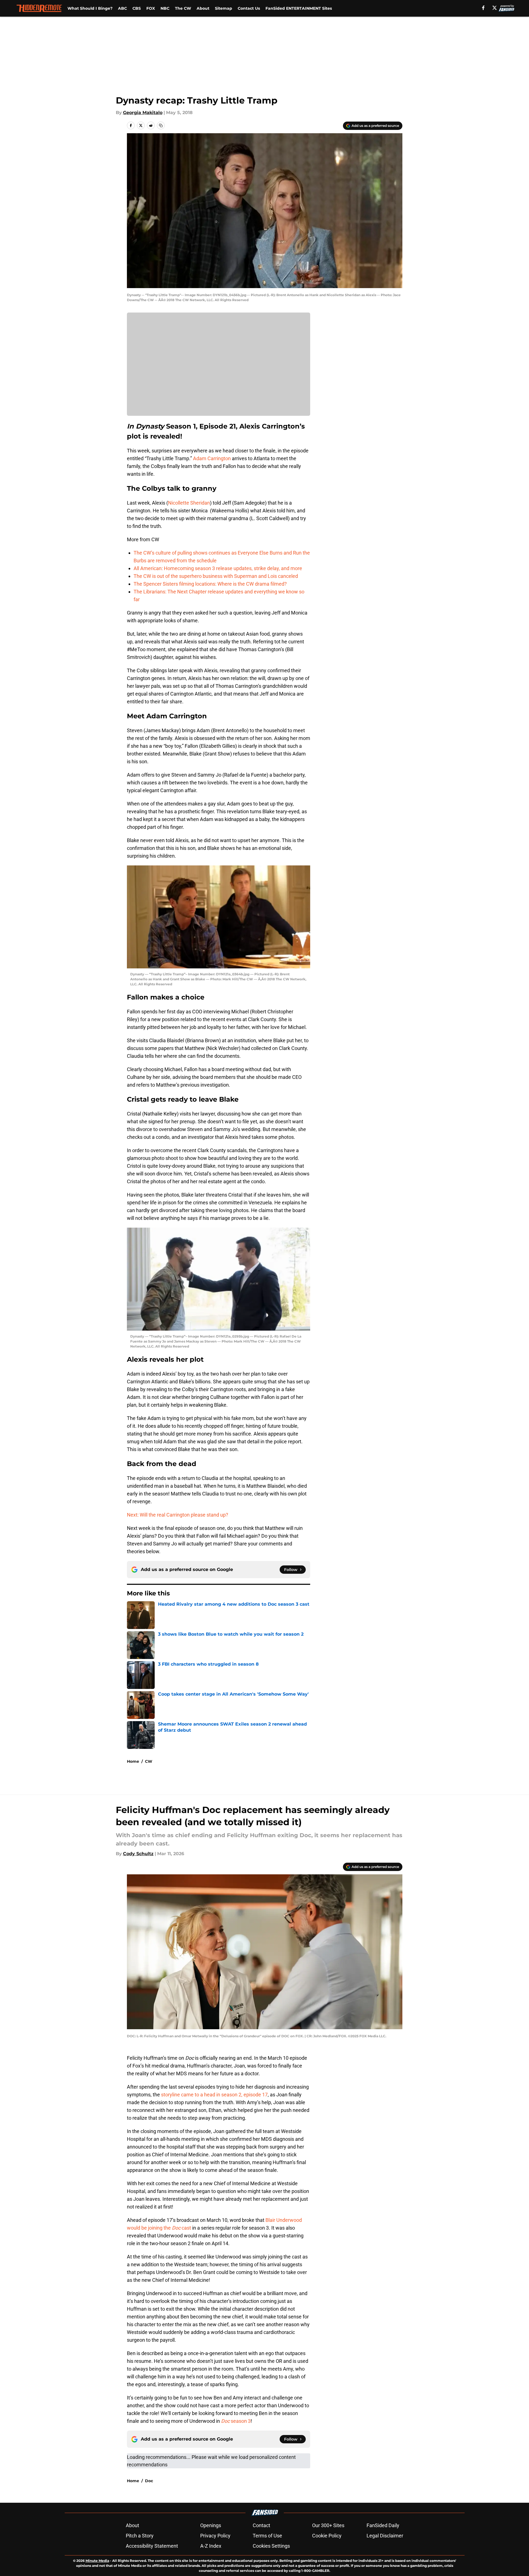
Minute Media (97, 2561)
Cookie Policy (327, 2536)
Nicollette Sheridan (189, 503)
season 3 (236, 2421)
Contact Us (249, 8)
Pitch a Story (140, 2536)
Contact (261, 2525)
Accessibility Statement (152, 2546)
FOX (151, 8)
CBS (137, 8)
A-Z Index (211, 2546)
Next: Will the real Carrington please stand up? (178, 1515)
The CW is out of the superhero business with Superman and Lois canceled (216, 576)
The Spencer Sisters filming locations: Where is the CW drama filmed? (210, 584)
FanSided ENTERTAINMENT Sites (299, 8)
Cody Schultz (138, 1854)
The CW (183, 8)
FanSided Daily (383, 2525)
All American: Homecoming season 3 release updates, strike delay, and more (218, 568)
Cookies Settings (271, 2546)
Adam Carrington (212, 458)
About (203, 8)
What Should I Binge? (90, 8)
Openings (211, 2525)
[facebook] (483, 8)
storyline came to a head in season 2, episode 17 (214, 2095)
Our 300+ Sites (328, 2525)
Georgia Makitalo (143, 113)
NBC (165, 8)
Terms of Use (267, 2536)
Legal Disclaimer (385, 2536)
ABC (122, 8)
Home (133, 1761)
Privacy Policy (215, 2536)
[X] (495, 8)
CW (149, 1761)
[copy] (161, 125)
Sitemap (224, 8)
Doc (149, 2481)
